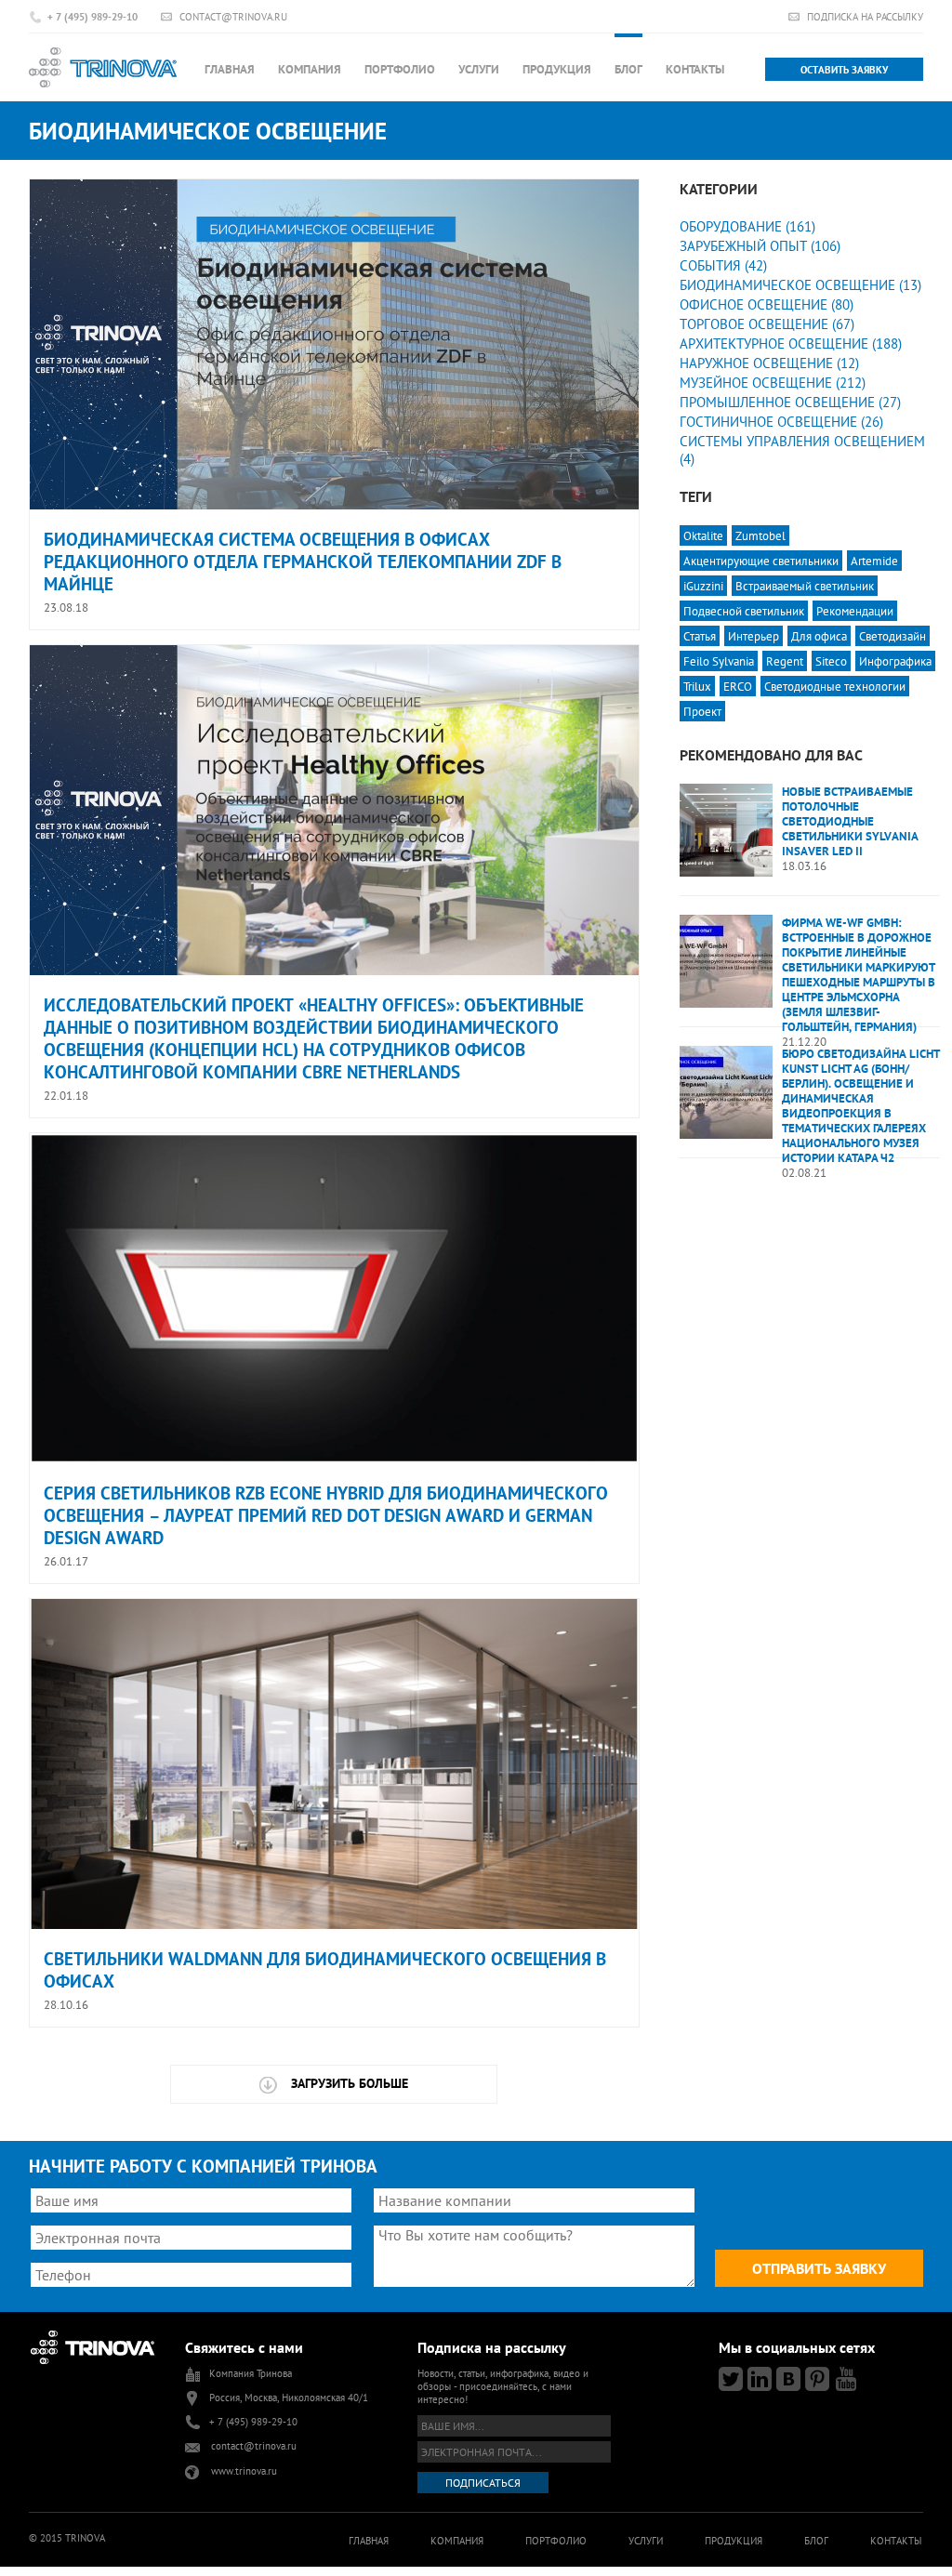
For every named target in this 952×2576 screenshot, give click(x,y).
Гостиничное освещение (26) (781, 422)
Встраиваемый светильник (805, 586)
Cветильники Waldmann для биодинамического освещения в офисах (325, 1970)
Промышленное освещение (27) (790, 402)
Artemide (874, 561)
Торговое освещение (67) (767, 324)
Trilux (697, 686)
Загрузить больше (350, 2083)
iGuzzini (703, 586)
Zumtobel (760, 535)
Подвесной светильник (744, 611)
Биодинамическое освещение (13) (800, 285)
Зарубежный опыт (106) (760, 246)
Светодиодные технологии (835, 686)
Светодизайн (892, 636)
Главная (230, 69)
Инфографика (895, 661)
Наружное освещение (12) (769, 363)
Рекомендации (855, 611)
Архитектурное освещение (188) (791, 343)
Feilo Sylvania (719, 661)
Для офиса (819, 636)
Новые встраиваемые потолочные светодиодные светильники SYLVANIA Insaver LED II (850, 821)
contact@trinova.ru (233, 16)
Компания (310, 69)
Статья (700, 636)
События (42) (723, 265)
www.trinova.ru (244, 2471)
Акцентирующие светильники (761, 561)
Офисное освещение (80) (767, 304)
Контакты (695, 69)
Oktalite (703, 535)
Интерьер (754, 636)
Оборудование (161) (747, 226)
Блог (628, 69)
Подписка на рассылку (865, 16)
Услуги (479, 69)
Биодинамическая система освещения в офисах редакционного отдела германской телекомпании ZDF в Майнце (303, 561)
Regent (785, 661)
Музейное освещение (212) (773, 383)
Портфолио (400, 69)
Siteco (831, 661)
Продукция (557, 69)
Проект (702, 711)
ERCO (738, 686)
